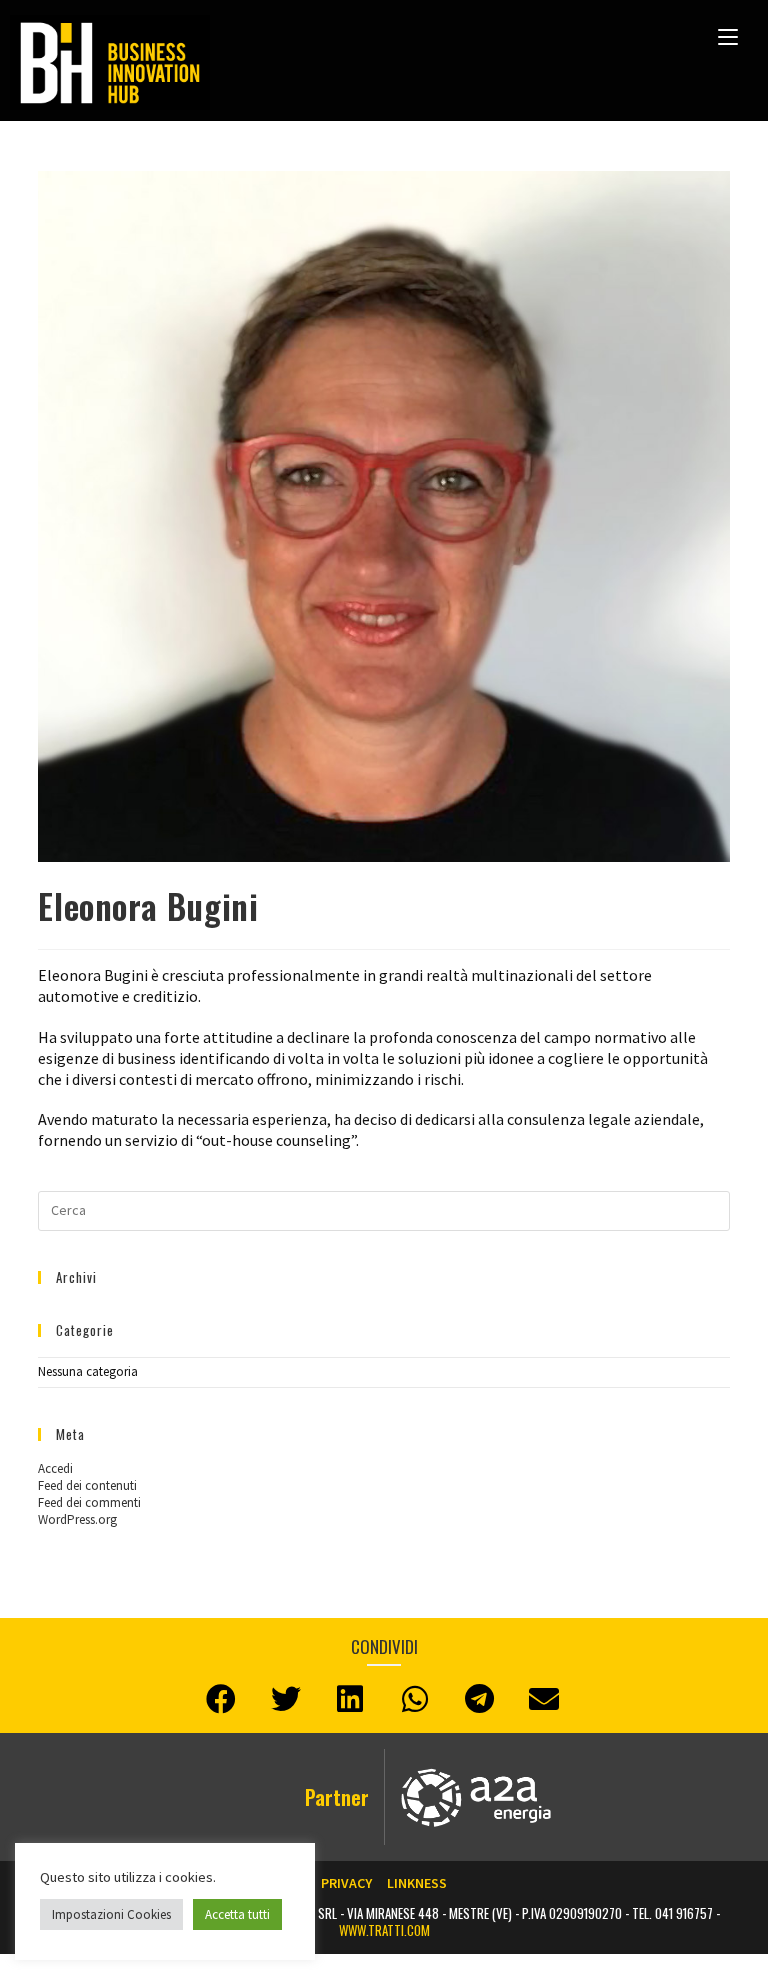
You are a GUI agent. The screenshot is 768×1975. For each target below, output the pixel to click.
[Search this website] (383, 1209)
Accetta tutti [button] (237, 1914)
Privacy (346, 1883)
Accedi (55, 1468)
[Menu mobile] (728, 35)
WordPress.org (77, 1519)
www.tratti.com (384, 1930)
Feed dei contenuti (87, 1485)
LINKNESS (417, 1883)
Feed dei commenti (89, 1502)
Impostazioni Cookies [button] (111, 1914)
